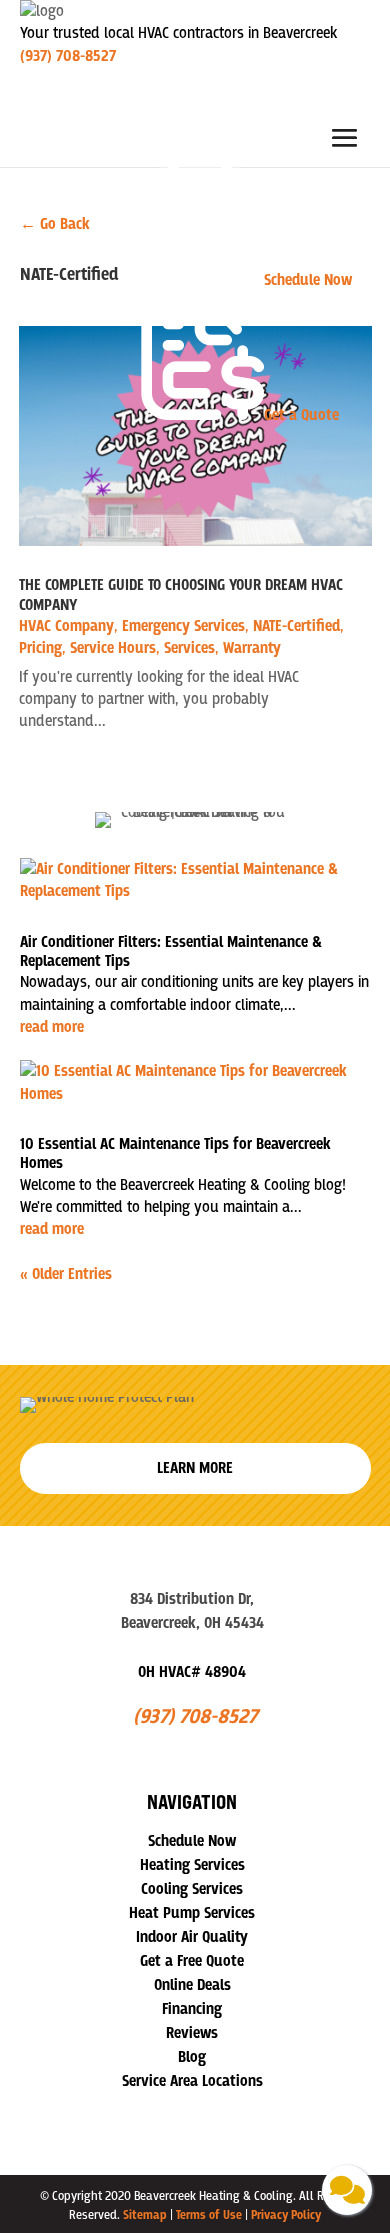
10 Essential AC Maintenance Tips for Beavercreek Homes (175, 1153)
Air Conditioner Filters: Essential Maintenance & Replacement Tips (171, 951)
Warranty (252, 648)
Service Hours (113, 648)
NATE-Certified (296, 626)
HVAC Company (66, 626)
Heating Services (192, 1865)
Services (189, 648)
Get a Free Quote (192, 1961)
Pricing (40, 648)
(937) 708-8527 (68, 56)
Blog (192, 2057)
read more (52, 1027)
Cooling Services (192, 1889)
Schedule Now (192, 1841)
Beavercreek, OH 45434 (192, 1623)
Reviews (192, 2033)
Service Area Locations (192, 2081)
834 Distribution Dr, (192, 1599)
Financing (192, 2009)
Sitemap (145, 2215)
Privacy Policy (286, 2215)
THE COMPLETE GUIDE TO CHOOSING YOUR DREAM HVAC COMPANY (181, 594)
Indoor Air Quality (192, 1937)
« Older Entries (66, 1274)
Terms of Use (209, 2215)
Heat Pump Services (192, 1913)
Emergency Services (183, 626)
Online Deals (192, 1985)
